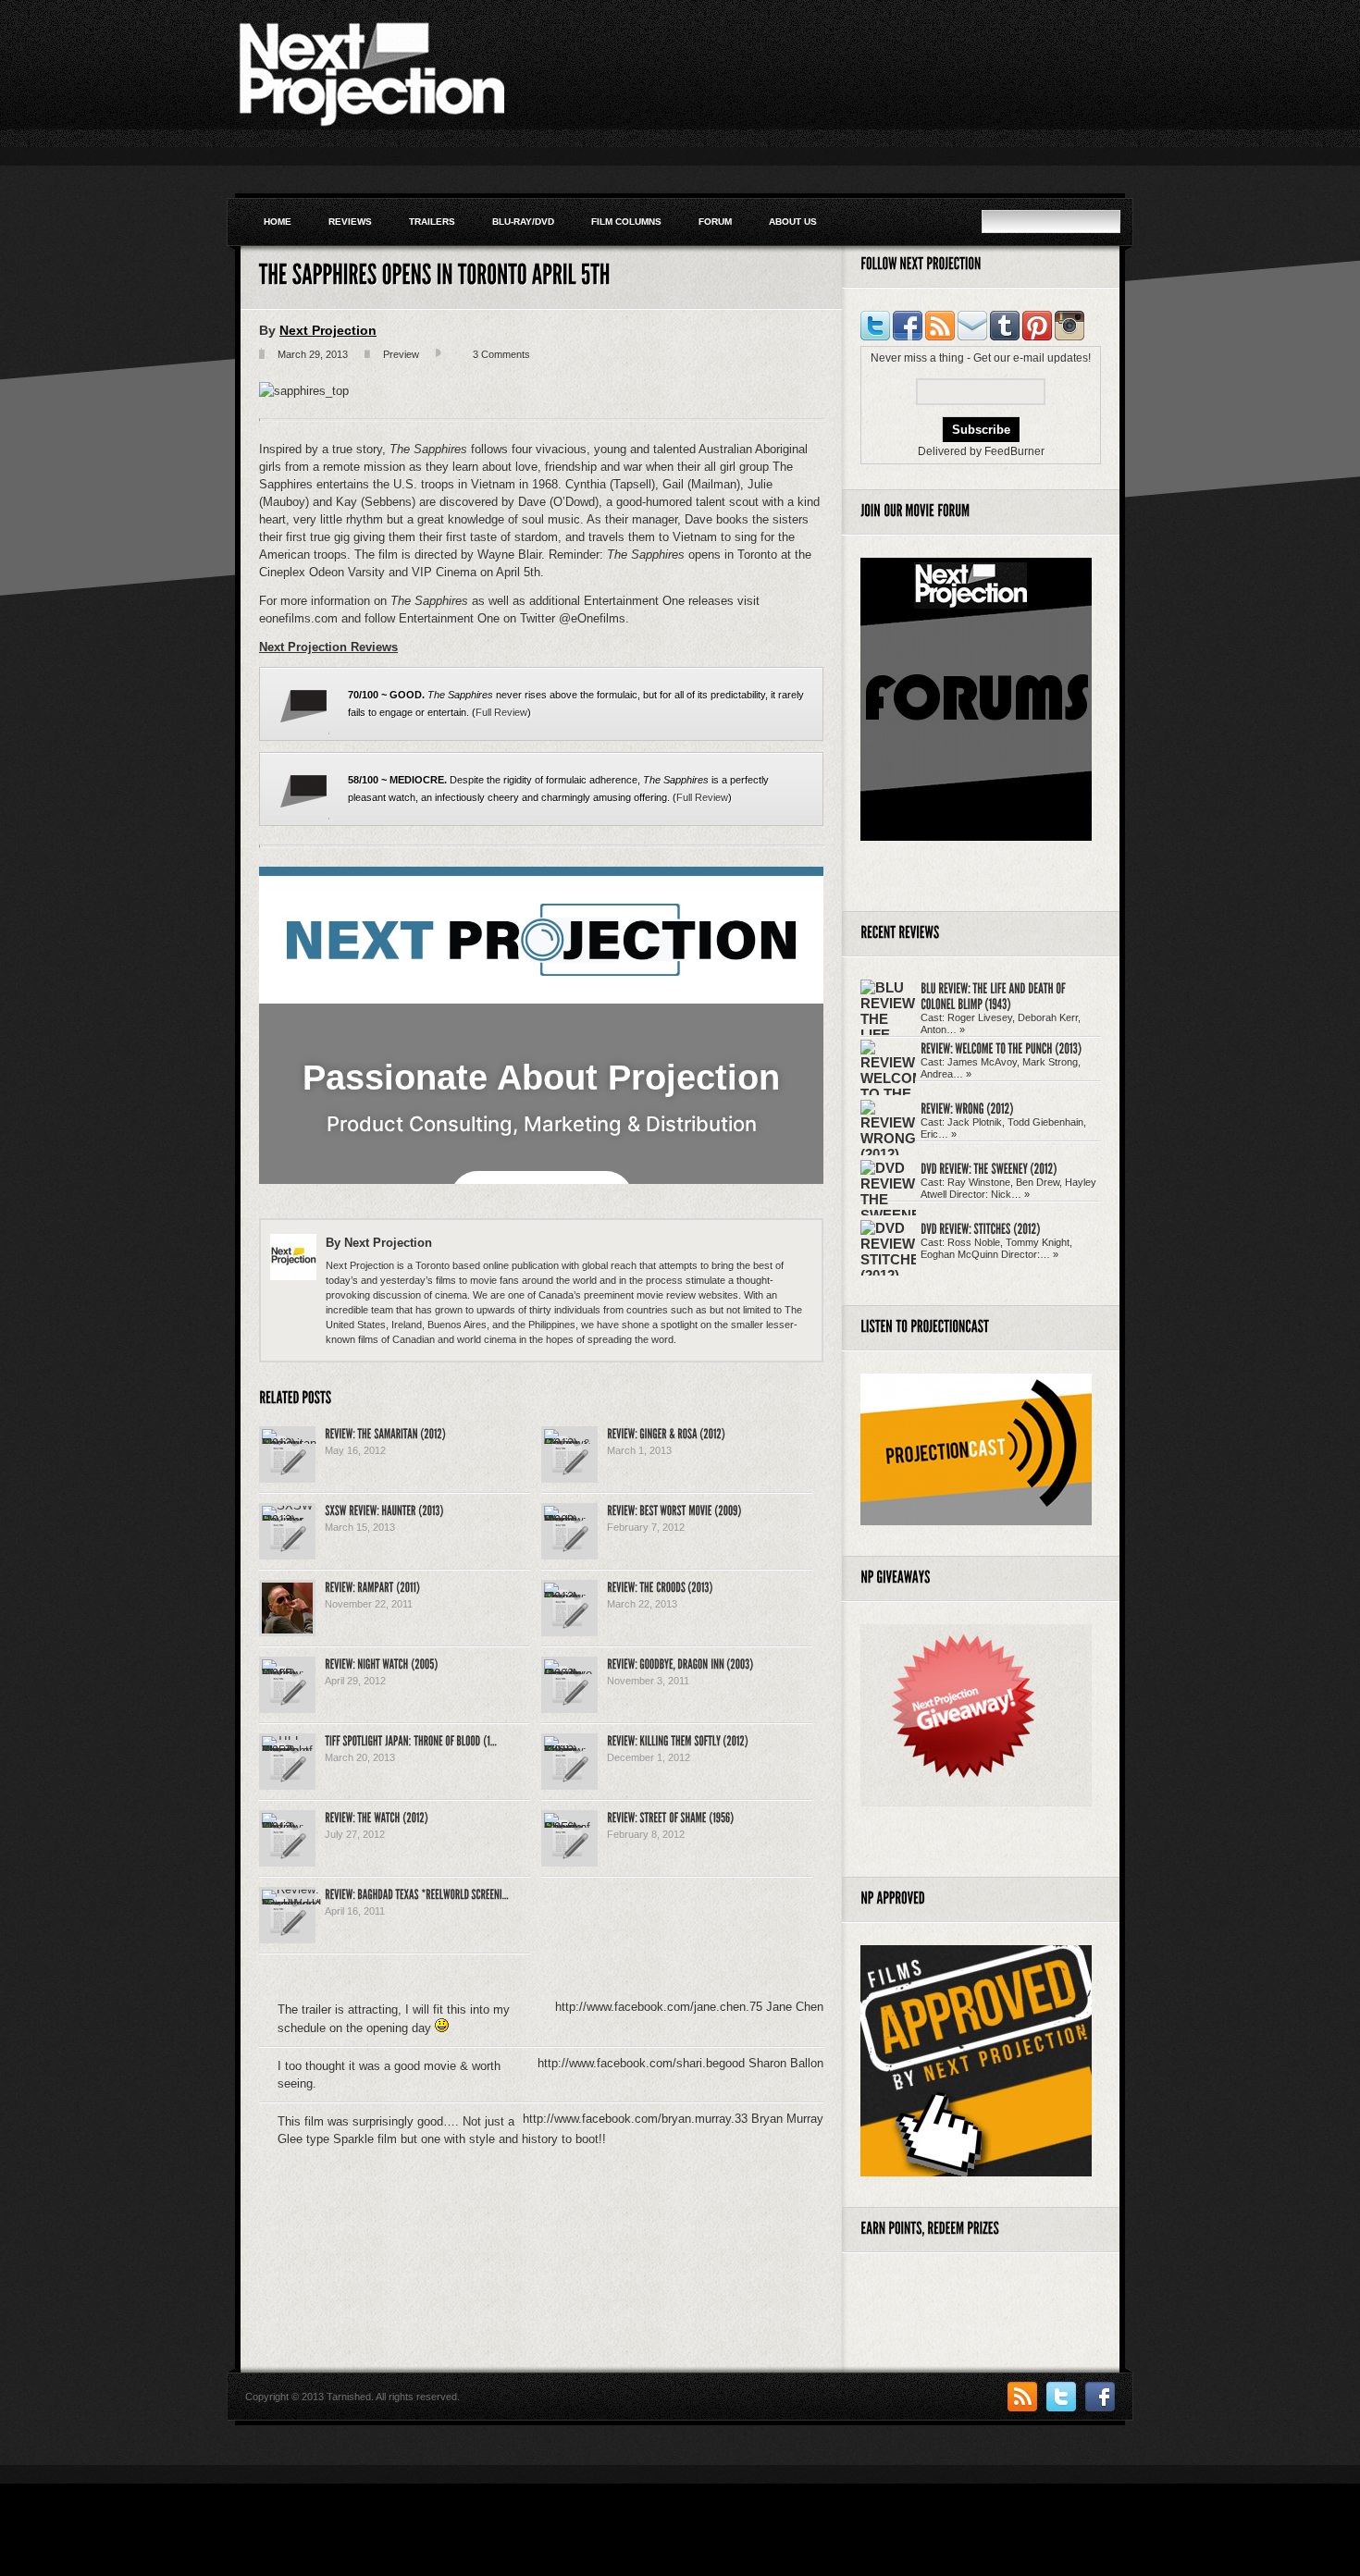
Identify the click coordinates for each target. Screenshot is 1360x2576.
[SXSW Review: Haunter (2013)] (287, 1520)
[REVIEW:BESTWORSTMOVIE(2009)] (674, 1510)
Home (278, 222)
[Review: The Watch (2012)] (287, 1827)
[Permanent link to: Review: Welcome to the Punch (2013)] (1001, 1048)
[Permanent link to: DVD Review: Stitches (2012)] (981, 1228)
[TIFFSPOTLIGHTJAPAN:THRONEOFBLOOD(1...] (411, 1740)
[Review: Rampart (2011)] (287, 1629)
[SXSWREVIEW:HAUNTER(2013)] (384, 1510)
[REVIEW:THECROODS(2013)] (660, 1586)
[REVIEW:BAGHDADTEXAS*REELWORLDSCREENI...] (417, 1893)
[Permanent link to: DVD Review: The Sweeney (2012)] (989, 1168)
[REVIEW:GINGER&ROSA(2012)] (666, 1433)
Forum (715, 222)
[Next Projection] (370, 124)
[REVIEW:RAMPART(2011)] (372, 1586)
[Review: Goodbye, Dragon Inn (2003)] (570, 1674)
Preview (401, 354)
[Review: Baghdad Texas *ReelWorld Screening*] (291, 1904)
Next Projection (328, 330)
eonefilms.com (300, 618)
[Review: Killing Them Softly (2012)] (569, 1750)
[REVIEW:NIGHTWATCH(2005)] (381, 1663)
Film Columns (626, 222)
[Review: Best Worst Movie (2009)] (569, 1520)
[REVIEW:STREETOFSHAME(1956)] (670, 1817)
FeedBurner (1014, 451)
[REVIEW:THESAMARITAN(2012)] (385, 1433)
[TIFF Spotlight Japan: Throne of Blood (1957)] (287, 1750)
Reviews (350, 222)
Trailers (432, 222)
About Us (793, 222)
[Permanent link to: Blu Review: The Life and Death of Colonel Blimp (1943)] (994, 996)
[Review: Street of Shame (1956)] (569, 1827)
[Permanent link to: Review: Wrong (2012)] (967, 1108)
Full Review (501, 712)
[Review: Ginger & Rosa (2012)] (569, 1443)
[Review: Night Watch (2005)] (287, 1674)
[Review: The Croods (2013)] (569, 1597)
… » (956, 1029)
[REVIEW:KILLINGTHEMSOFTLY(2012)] (678, 1740)
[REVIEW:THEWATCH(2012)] (377, 1817)
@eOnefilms (592, 618)
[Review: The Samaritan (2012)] (289, 1443)
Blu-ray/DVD (523, 222)
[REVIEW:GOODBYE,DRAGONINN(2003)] (680, 1663)
